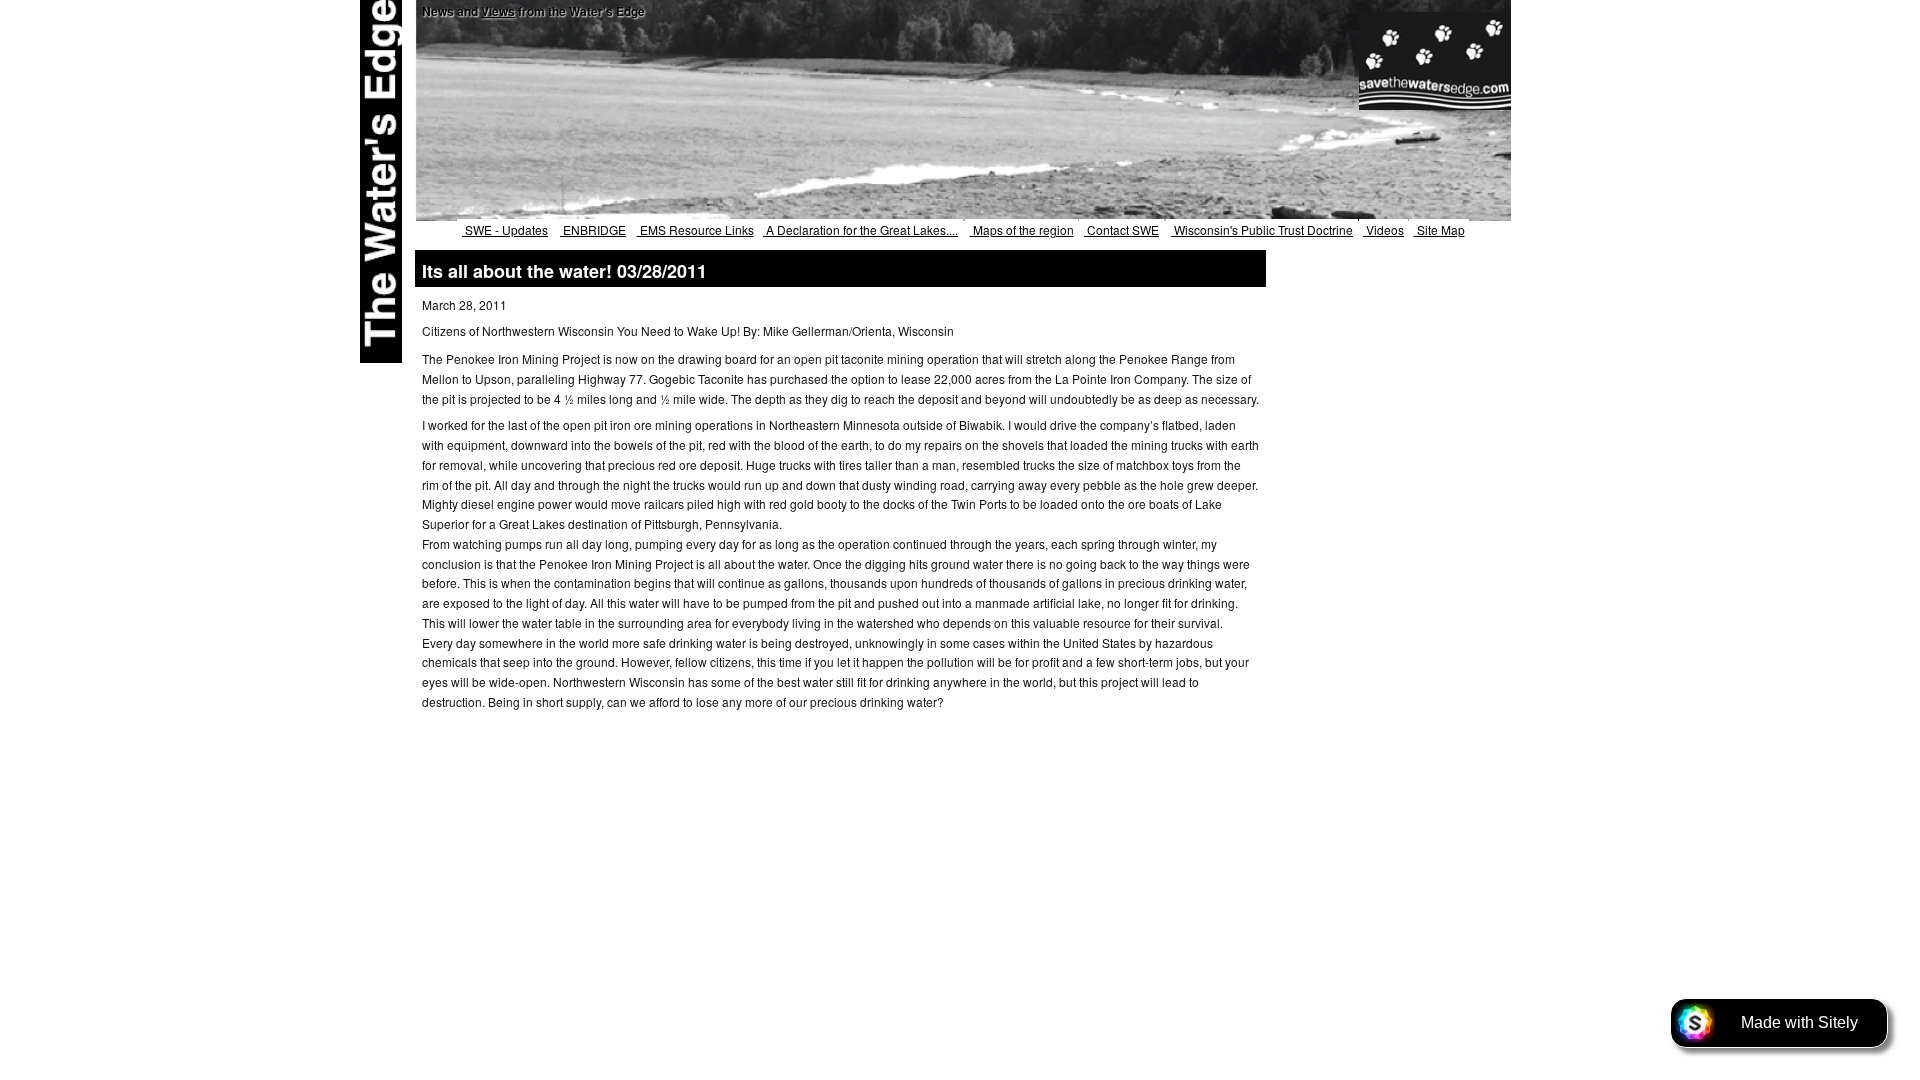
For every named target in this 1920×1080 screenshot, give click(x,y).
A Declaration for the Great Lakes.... (860, 229)
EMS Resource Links (695, 229)
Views (498, 11)
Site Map (1439, 229)
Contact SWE (1121, 229)
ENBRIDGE (593, 229)
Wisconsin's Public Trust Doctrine (1262, 229)
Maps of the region (1022, 229)
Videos (1383, 229)
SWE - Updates (505, 229)
